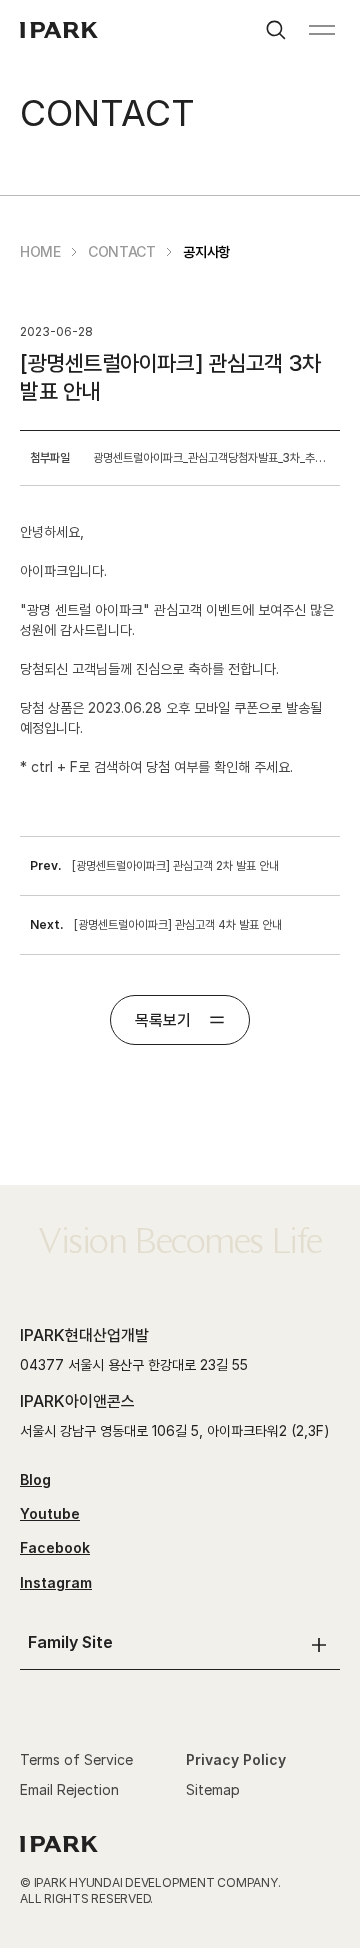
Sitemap (213, 1789)
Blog (35, 1479)
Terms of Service (76, 1759)
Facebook (55, 1547)
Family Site (70, 1642)
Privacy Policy (236, 1759)
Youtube (50, 1513)
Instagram (56, 1582)
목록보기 (163, 1020)
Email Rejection (69, 1789)
